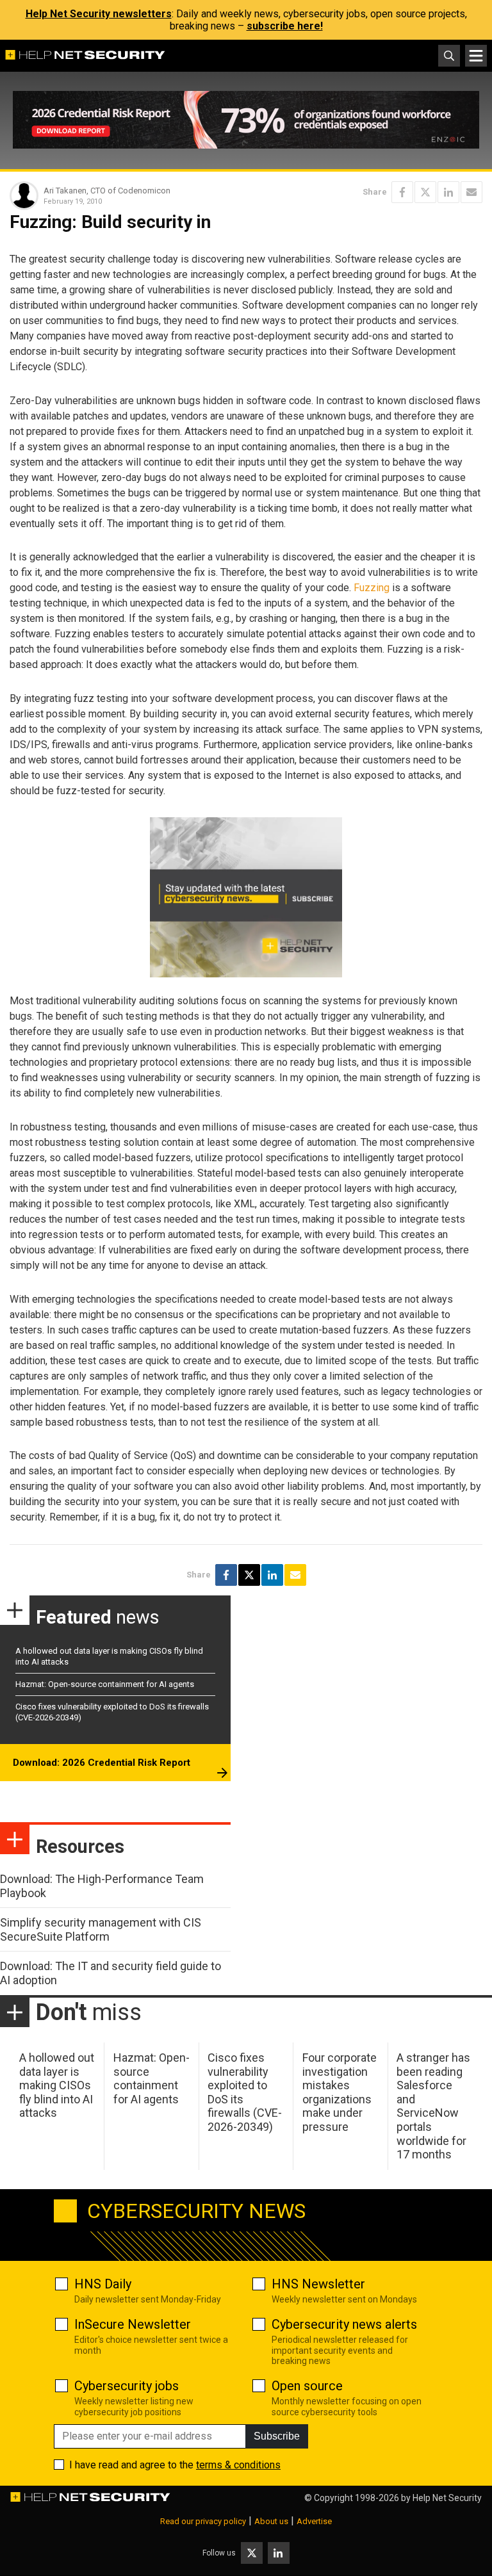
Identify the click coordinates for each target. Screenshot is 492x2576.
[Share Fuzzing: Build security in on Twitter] (425, 192)
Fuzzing (372, 588)
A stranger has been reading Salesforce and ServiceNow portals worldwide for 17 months (433, 2106)
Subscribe (277, 2436)
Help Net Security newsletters (99, 14)
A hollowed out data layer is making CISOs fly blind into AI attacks (57, 2085)
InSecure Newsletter (133, 2324)
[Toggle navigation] (476, 56)
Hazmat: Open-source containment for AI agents (105, 1684)
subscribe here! (285, 26)
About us (271, 2521)
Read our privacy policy (203, 2521)
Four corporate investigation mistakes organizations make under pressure (340, 2092)
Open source (307, 2386)
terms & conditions (238, 2465)
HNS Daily (103, 2284)
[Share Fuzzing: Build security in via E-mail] (471, 192)
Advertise (314, 2521)
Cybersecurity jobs (127, 2386)
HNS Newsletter (318, 2284)
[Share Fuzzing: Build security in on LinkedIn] (448, 192)
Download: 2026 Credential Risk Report (102, 1763)
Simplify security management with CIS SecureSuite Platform (101, 1929)
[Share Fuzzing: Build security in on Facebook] (402, 192)
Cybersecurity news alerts (344, 2324)
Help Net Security (447, 2498)
